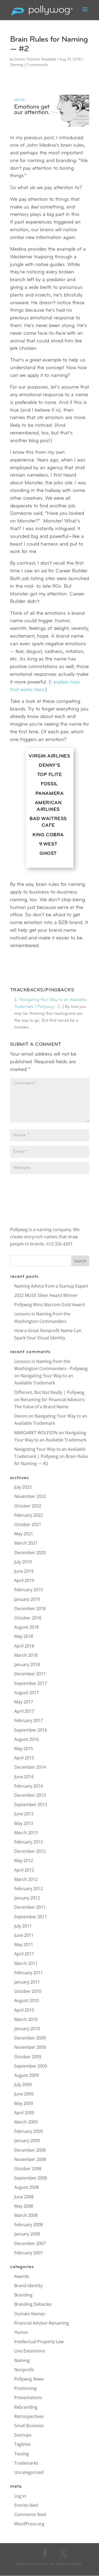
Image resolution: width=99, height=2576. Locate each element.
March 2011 (26, 1963)
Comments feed (30, 2514)
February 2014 (29, 1786)
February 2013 (29, 1842)
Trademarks (26, 2463)
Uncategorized (29, 2472)
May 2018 (24, 1636)
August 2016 (27, 1739)
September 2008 (31, 2178)
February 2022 (29, 1515)
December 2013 (30, 1795)
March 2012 (26, 1879)
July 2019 (23, 1562)
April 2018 (24, 1646)
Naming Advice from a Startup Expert (51, 1286)
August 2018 (27, 1627)
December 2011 (30, 1907)
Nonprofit (24, 2370)
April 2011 (24, 1954)
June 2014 (24, 1777)
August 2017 (27, 1693)
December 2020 (30, 1553)
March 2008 (26, 2215)
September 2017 (31, 1683)
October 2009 (28, 2057)
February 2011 (29, 1973)
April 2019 (24, 1580)
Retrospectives (29, 2416)
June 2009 (24, 2094)
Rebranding (26, 2407)
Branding (23, 2295)
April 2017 (24, 1711)
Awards (22, 2276)
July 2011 (23, 1926)
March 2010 (26, 2019)
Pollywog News (29, 2379)
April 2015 (24, 1758)
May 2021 (24, 1534)
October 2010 (28, 1991)
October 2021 (28, 1524)
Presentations (28, 2398)
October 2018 (28, 1618)
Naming (16, 65)
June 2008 (24, 2197)
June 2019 (24, 1571)
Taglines (22, 2444)
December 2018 (30, 1609)
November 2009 (30, 2047)
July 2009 (23, 2085)
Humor (21, 2332)
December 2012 (30, 1851)
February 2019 (29, 1590)
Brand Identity (28, 2286)
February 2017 (29, 1720)
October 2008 (28, 2169)
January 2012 (27, 1898)
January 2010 (27, 2029)
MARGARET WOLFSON (36, 1433)
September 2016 (31, 1730)
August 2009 (27, 2075)
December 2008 (30, 2150)
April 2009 (24, 2113)
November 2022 (30, 1496)
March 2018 (26, 1655)
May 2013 (24, 1823)
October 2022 (28, 1506)
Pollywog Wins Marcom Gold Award (49, 1305)
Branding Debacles (33, 2304)
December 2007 (30, 2243)
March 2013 (26, 1833)
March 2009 (26, 2122)
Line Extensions (30, 2351)
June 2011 (24, 1935)
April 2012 (24, 1870)
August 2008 (27, 2187)
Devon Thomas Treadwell (35, 60)
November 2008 (30, 2159)
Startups (23, 2435)
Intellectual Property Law (39, 2342)
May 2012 (24, 1860)
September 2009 (31, 2066)
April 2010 (24, 2010)
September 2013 (31, 1804)
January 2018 (27, 1664)
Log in (20, 2496)
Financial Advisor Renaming (42, 2323)
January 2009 (27, 2141)
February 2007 (29, 2253)
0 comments (37, 65)
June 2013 (24, 1814)
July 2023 (23, 1487)
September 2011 (31, 1917)
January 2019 (27, 1599)
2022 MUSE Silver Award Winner (46, 1295)
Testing (22, 2454)
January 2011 (27, 1982)
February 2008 (29, 2225)
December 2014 (30, 1767)
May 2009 (24, 2103)
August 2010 (27, 2000)
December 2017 (30, 1674)
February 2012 (29, 1889)
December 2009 (30, 2038)
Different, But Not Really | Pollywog (49, 1392)
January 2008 (27, 2234)
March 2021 (26, 1543)
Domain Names (30, 2314)
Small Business (29, 2426)
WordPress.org (29, 2524)
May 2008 (24, 2206)
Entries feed (26, 2505)
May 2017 (24, 1702)
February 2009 (29, 2131)
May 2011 (24, 1945)
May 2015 (24, 1749)
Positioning (25, 2388)
